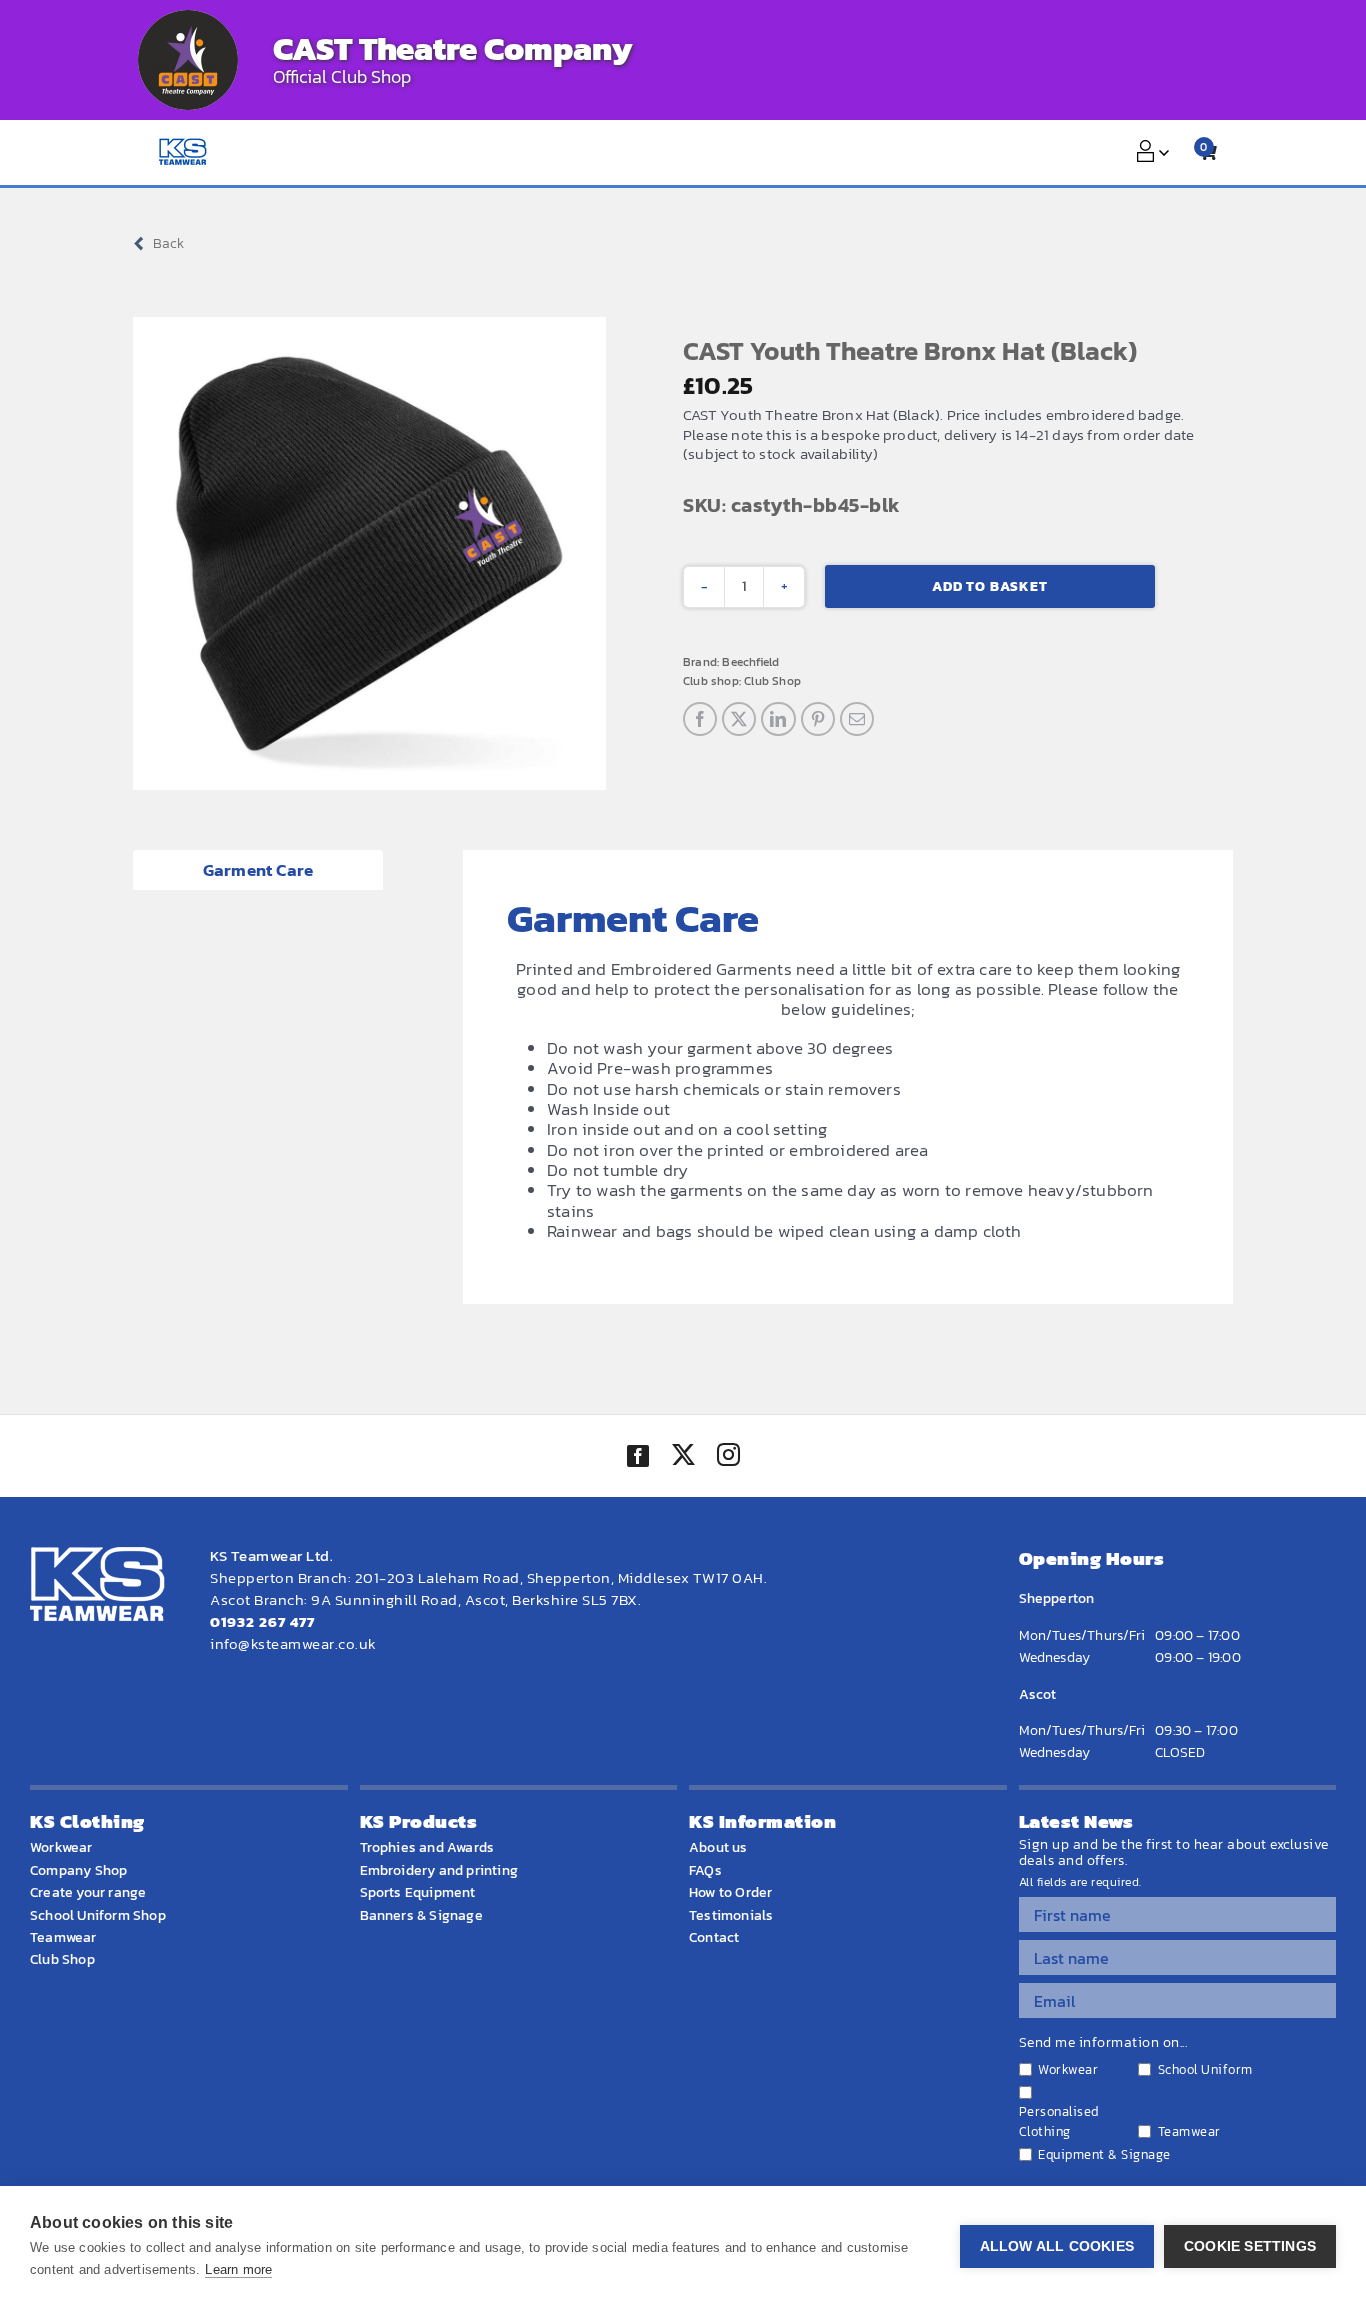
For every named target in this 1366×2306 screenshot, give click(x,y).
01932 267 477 (262, 1621)
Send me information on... (1103, 2043)
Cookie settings (1250, 2246)
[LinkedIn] (778, 719)
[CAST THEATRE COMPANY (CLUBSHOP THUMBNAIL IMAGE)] (188, 60)
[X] (739, 719)
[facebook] (638, 1456)
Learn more (238, 2269)
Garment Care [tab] (258, 870)
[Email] (857, 719)
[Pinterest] (818, 719)
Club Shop (772, 681)
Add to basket (989, 586)
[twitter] (683, 1457)
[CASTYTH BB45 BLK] (369, 553)
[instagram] (728, 1457)
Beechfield (750, 662)
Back (168, 243)
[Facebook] (700, 719)
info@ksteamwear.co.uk (293, 1643)
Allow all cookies (1057, 2246)
